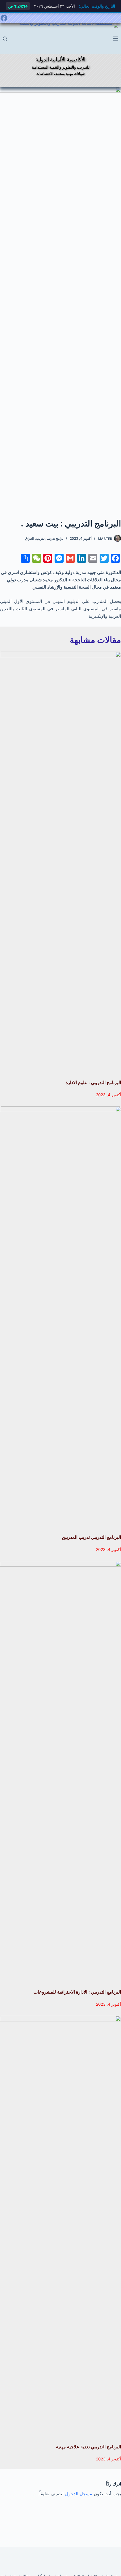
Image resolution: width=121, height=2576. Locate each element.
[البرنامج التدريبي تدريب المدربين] (60, 1317)
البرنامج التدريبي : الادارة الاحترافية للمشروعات (77, 1992)
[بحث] (5, 39)
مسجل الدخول (79, 2494)
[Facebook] (4, 18)
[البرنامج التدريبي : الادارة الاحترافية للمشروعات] (60, 1772)
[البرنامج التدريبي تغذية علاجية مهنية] (60, 2227)
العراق (30, 538)
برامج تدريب (55, 538)
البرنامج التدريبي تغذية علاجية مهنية (88, 2447)
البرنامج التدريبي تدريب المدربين (91, 1537)
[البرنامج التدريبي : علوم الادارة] (60, 863)
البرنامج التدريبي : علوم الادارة (93, 1082)
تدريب (40, 538)
